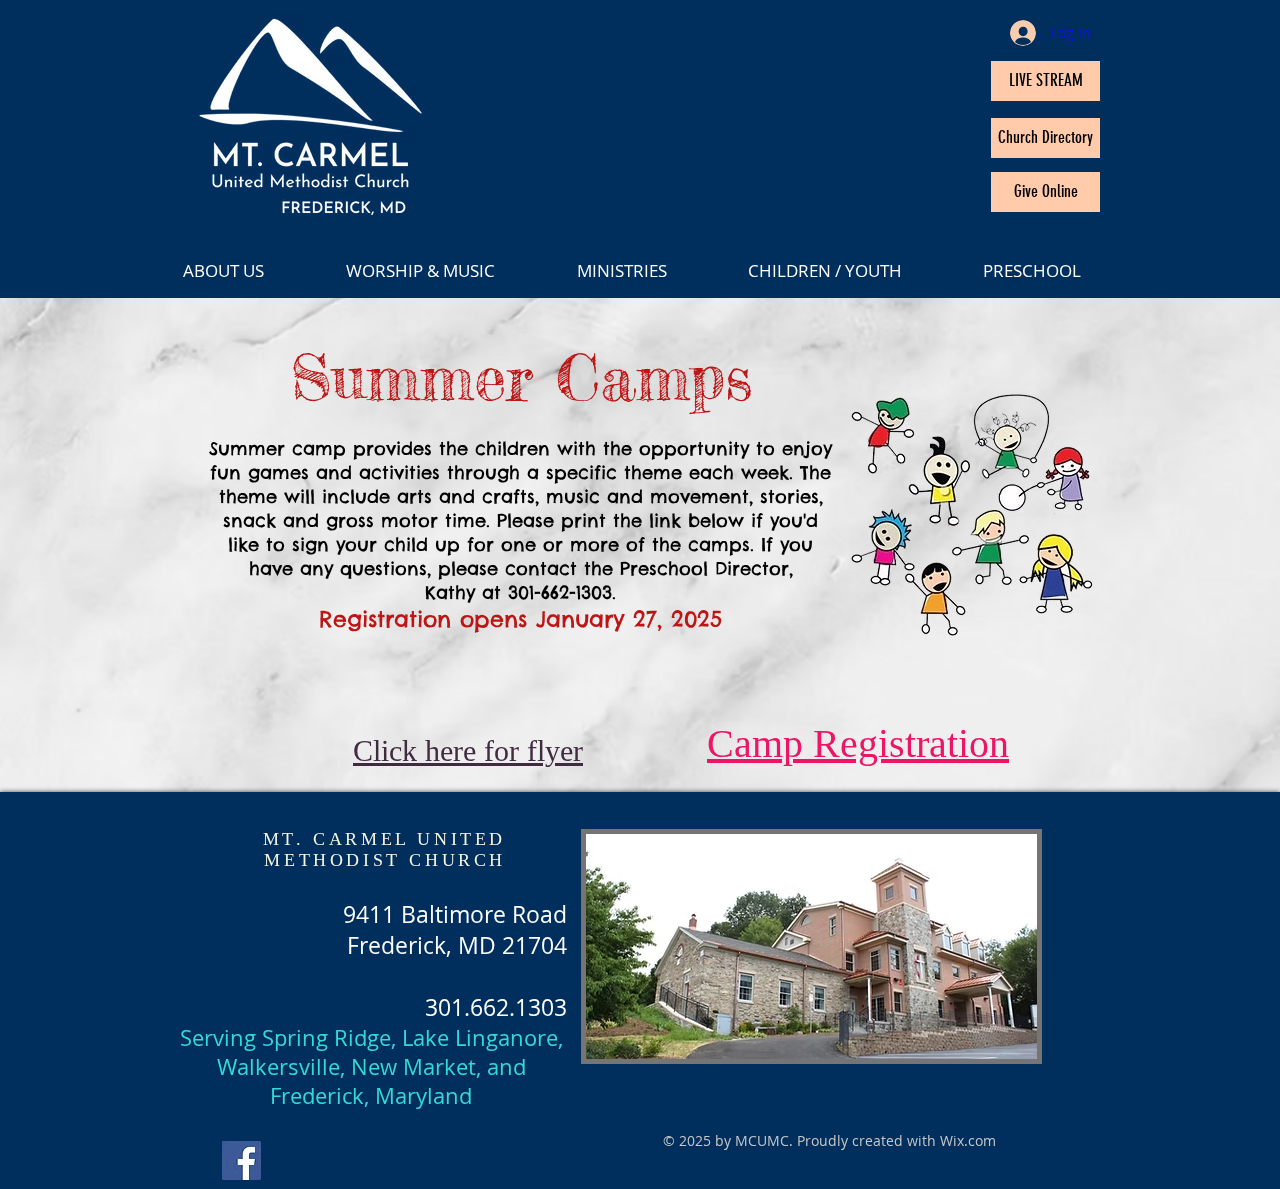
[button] (446, 270)
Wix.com (968, 1140)
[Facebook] (241, 1160)
